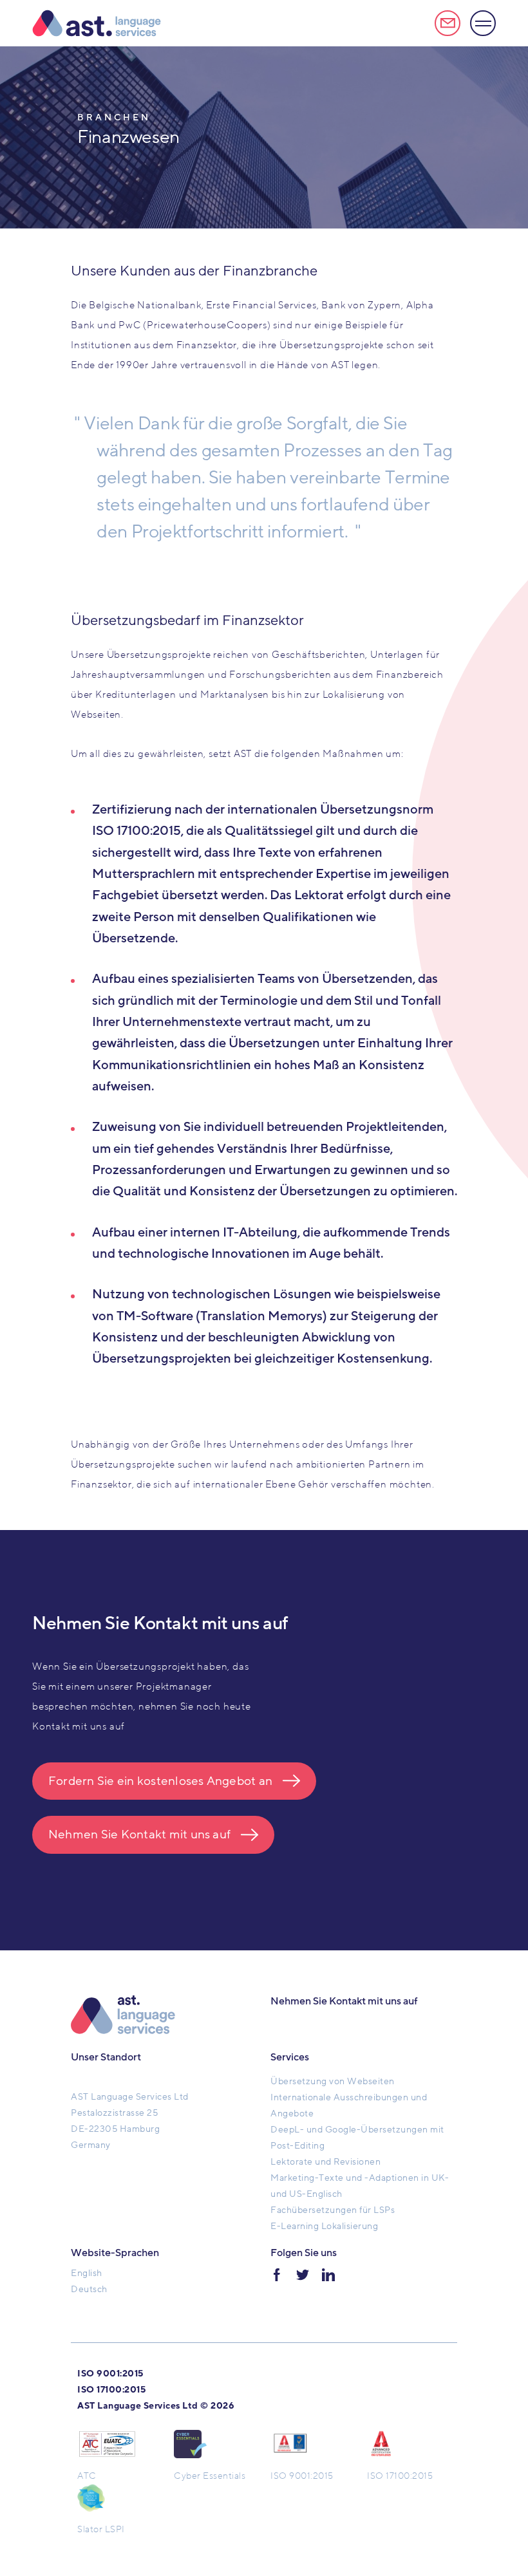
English (87, 2273)
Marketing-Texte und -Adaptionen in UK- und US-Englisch (360, 2186)
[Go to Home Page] (97, 23)
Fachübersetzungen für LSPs (333, 2210)
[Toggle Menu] (483, 23)
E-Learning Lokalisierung (324, 2226)
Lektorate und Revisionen (325, 2162)
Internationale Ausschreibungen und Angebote (349, 2105)
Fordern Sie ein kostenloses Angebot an (160, 1781)
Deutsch (89, 2289)
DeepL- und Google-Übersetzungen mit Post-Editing (357, 2138)
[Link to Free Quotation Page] (448, 23)
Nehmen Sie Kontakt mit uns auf (139, 1834)
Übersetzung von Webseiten (333, 2081)
